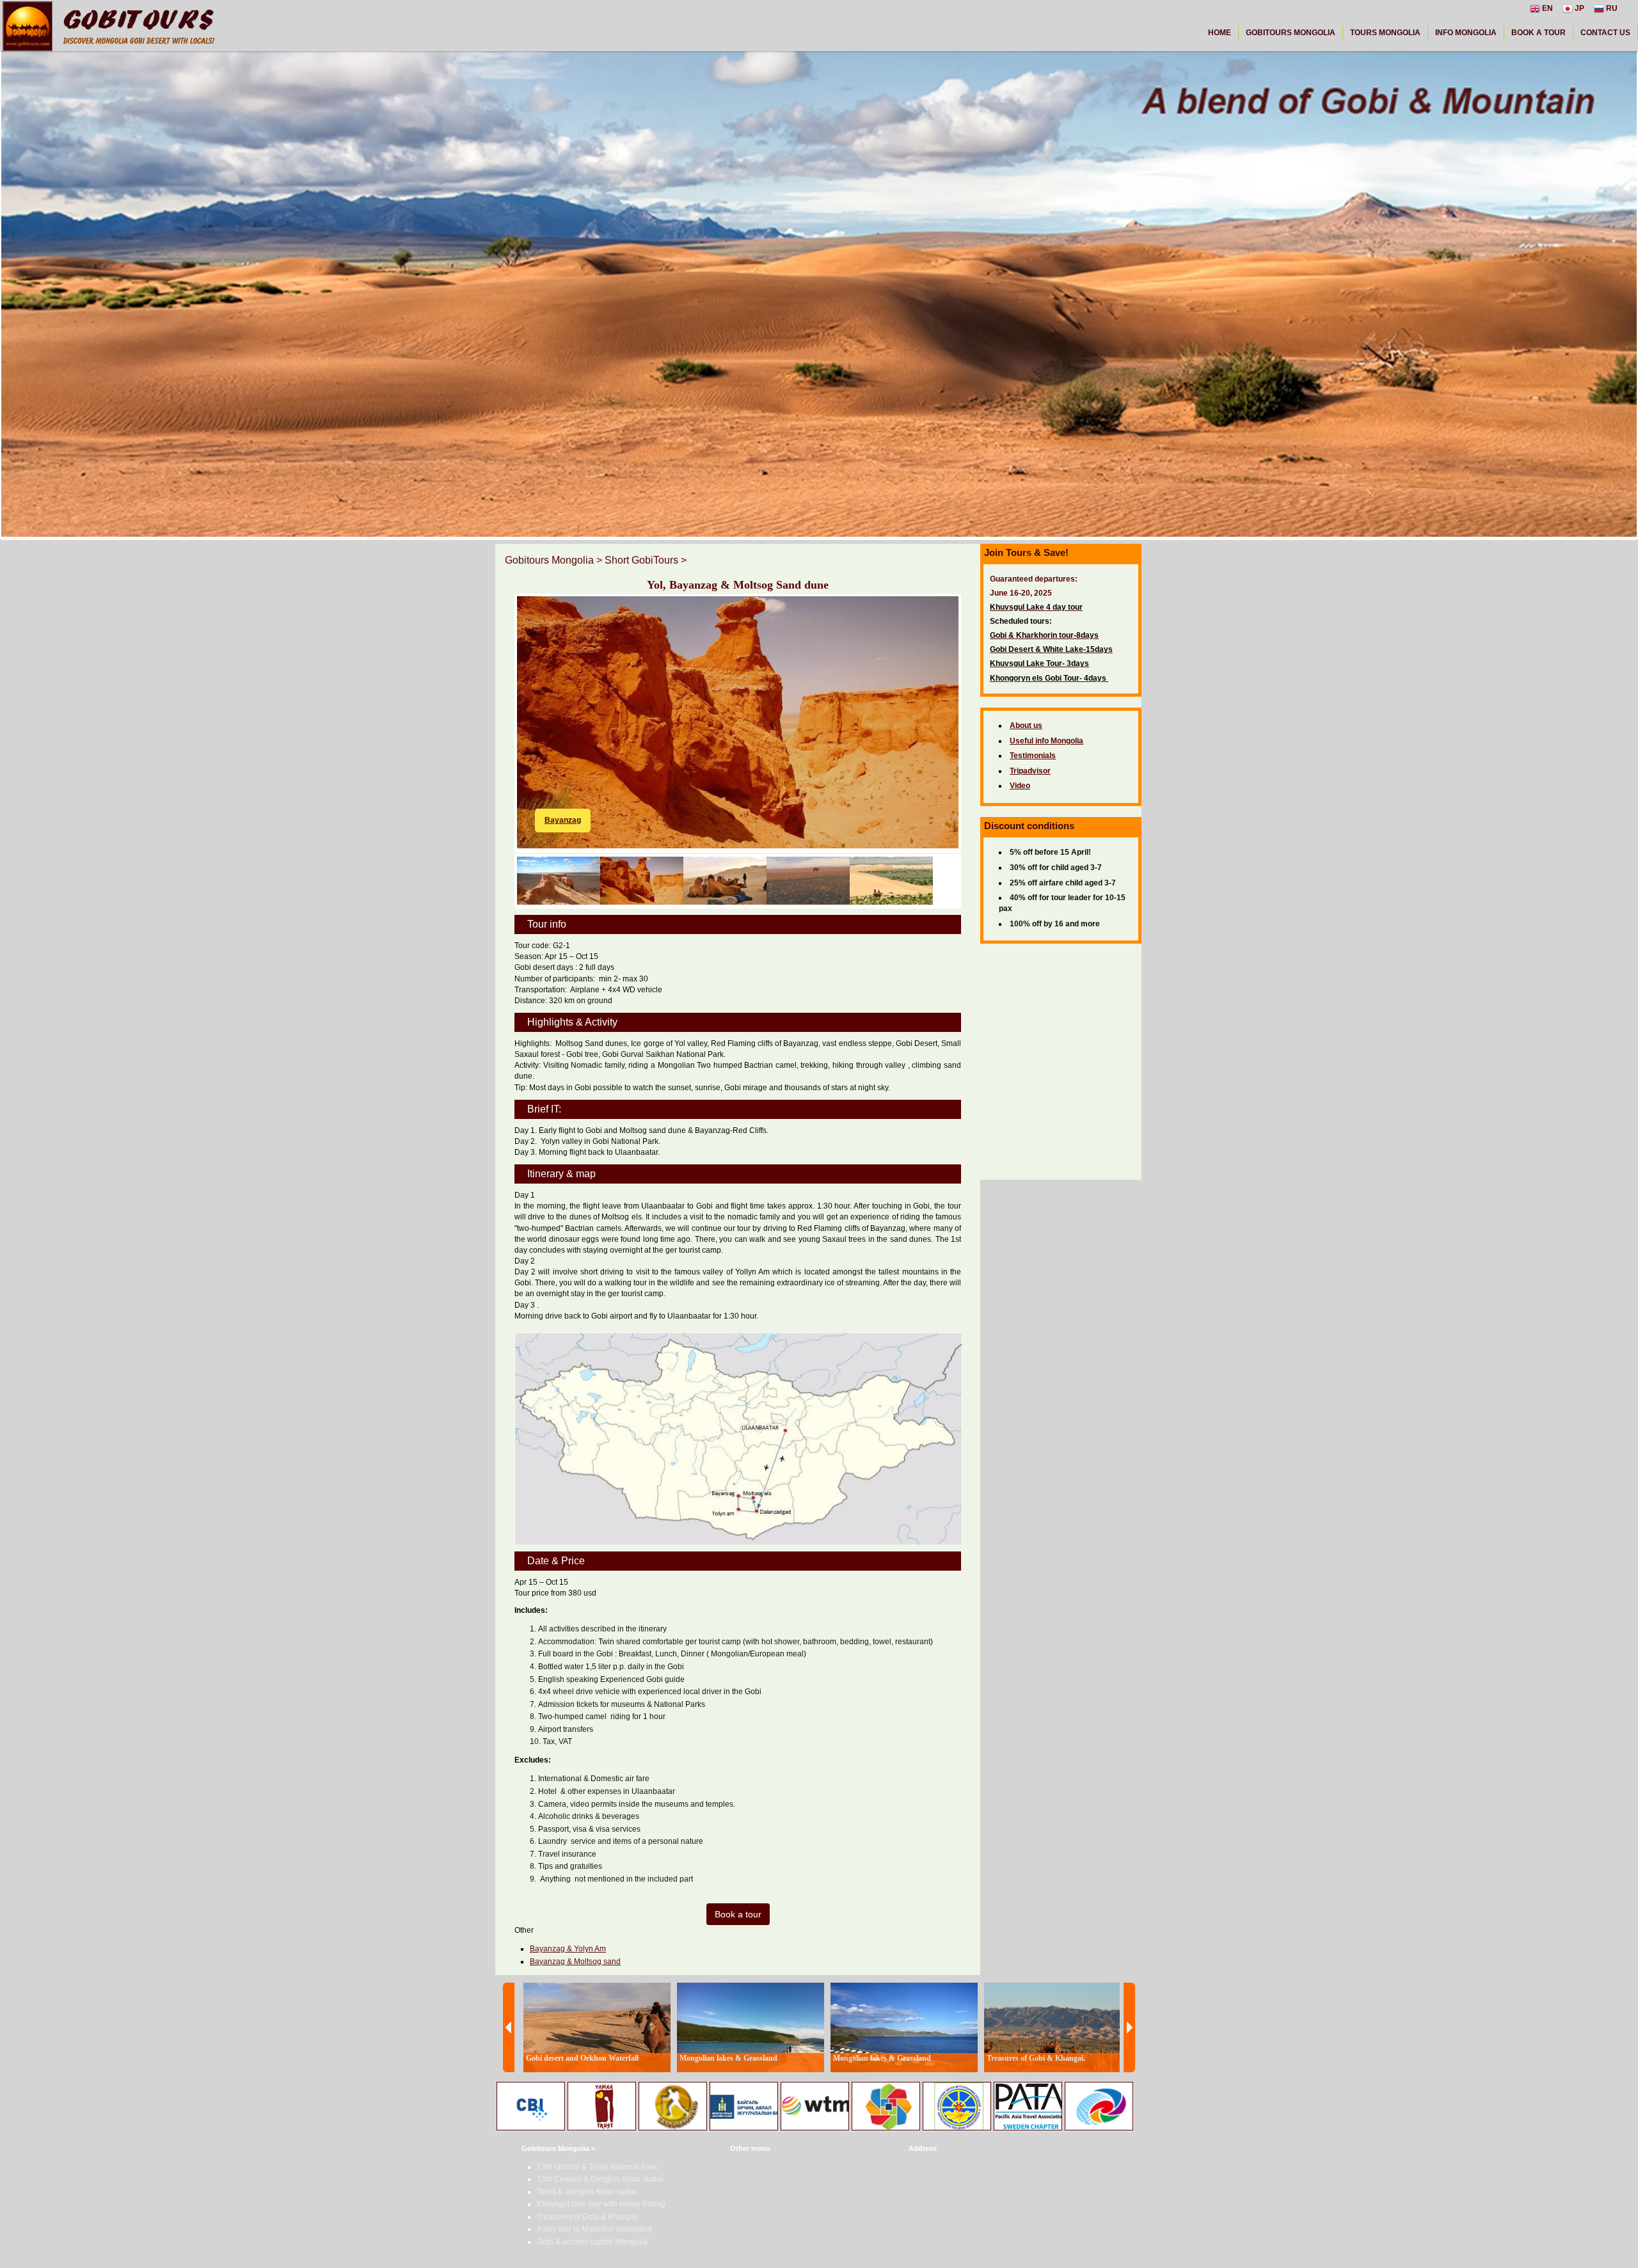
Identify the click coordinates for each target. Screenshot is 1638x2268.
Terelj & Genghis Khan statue (587, 2192)
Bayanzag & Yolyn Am (568, 1949)
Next (978, 701)
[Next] (1129, 2027)
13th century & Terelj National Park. (598, 2167)
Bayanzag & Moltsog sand (575, 1962)
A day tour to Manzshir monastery (594, 2229)
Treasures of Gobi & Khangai (587, 2217)
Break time (565, 820)
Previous (498, 701)
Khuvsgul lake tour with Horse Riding (601, 2204)
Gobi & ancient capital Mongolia (592, 2242)
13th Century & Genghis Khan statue (600, 2179)
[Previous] (509, 2027)
